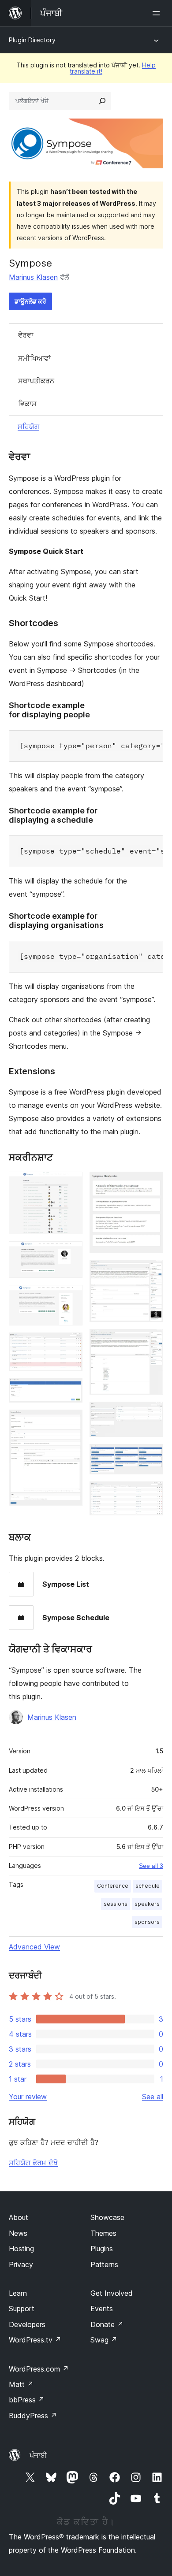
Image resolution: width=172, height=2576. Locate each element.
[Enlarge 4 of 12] (71, 1344)
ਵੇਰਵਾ (26, 335)
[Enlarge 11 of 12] (151, 1456)
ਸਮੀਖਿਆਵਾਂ (34, 358)
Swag (104, 2340)
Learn (18, 2293)
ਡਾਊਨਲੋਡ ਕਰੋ (30, 301)
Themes (103, 2233)
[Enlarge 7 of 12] (151, 1184)
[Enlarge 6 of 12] (71, 1422)
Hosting (21, 2249)
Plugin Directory (32, 40)
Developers (27, 2324)
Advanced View (34, 1947)
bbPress (27, 2400)
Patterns (104, 2264)
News (18, 2233)
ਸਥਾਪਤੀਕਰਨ (36, 381)
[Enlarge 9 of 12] (151, 1341)
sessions (116, 1904)
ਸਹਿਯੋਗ (28, 427)
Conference (113, 1886)
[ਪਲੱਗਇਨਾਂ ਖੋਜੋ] (102, 101)
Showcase (107, 2217)
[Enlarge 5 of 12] (71, 1390)
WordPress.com (39, 2369)
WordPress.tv (35, 2340)
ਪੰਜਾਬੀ (38, 2455)
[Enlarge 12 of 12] (151, 1493)
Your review (28, 2097)
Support (22, 2309)
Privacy (21, 2264)
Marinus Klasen (33, 277)
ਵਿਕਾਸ (27, 404)
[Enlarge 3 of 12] (71, 1297)
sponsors (147, 1922)
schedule (148, 1886)
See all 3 (151, 1866)
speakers (147, 1904)
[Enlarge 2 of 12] (71, 1253)
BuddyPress (33, 2416)
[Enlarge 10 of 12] (151, 1414)
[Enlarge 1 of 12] (71, 1184)
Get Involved (112, 2293)
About (19, 2217)
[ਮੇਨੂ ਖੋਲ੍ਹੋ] (158, 13)
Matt (21, 2384)
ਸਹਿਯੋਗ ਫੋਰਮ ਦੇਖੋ (33, 2163)
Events (102, 2309)
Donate (107, 2324)
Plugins (102, 2249)
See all (153, 2097)
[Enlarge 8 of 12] (151, 1272)
